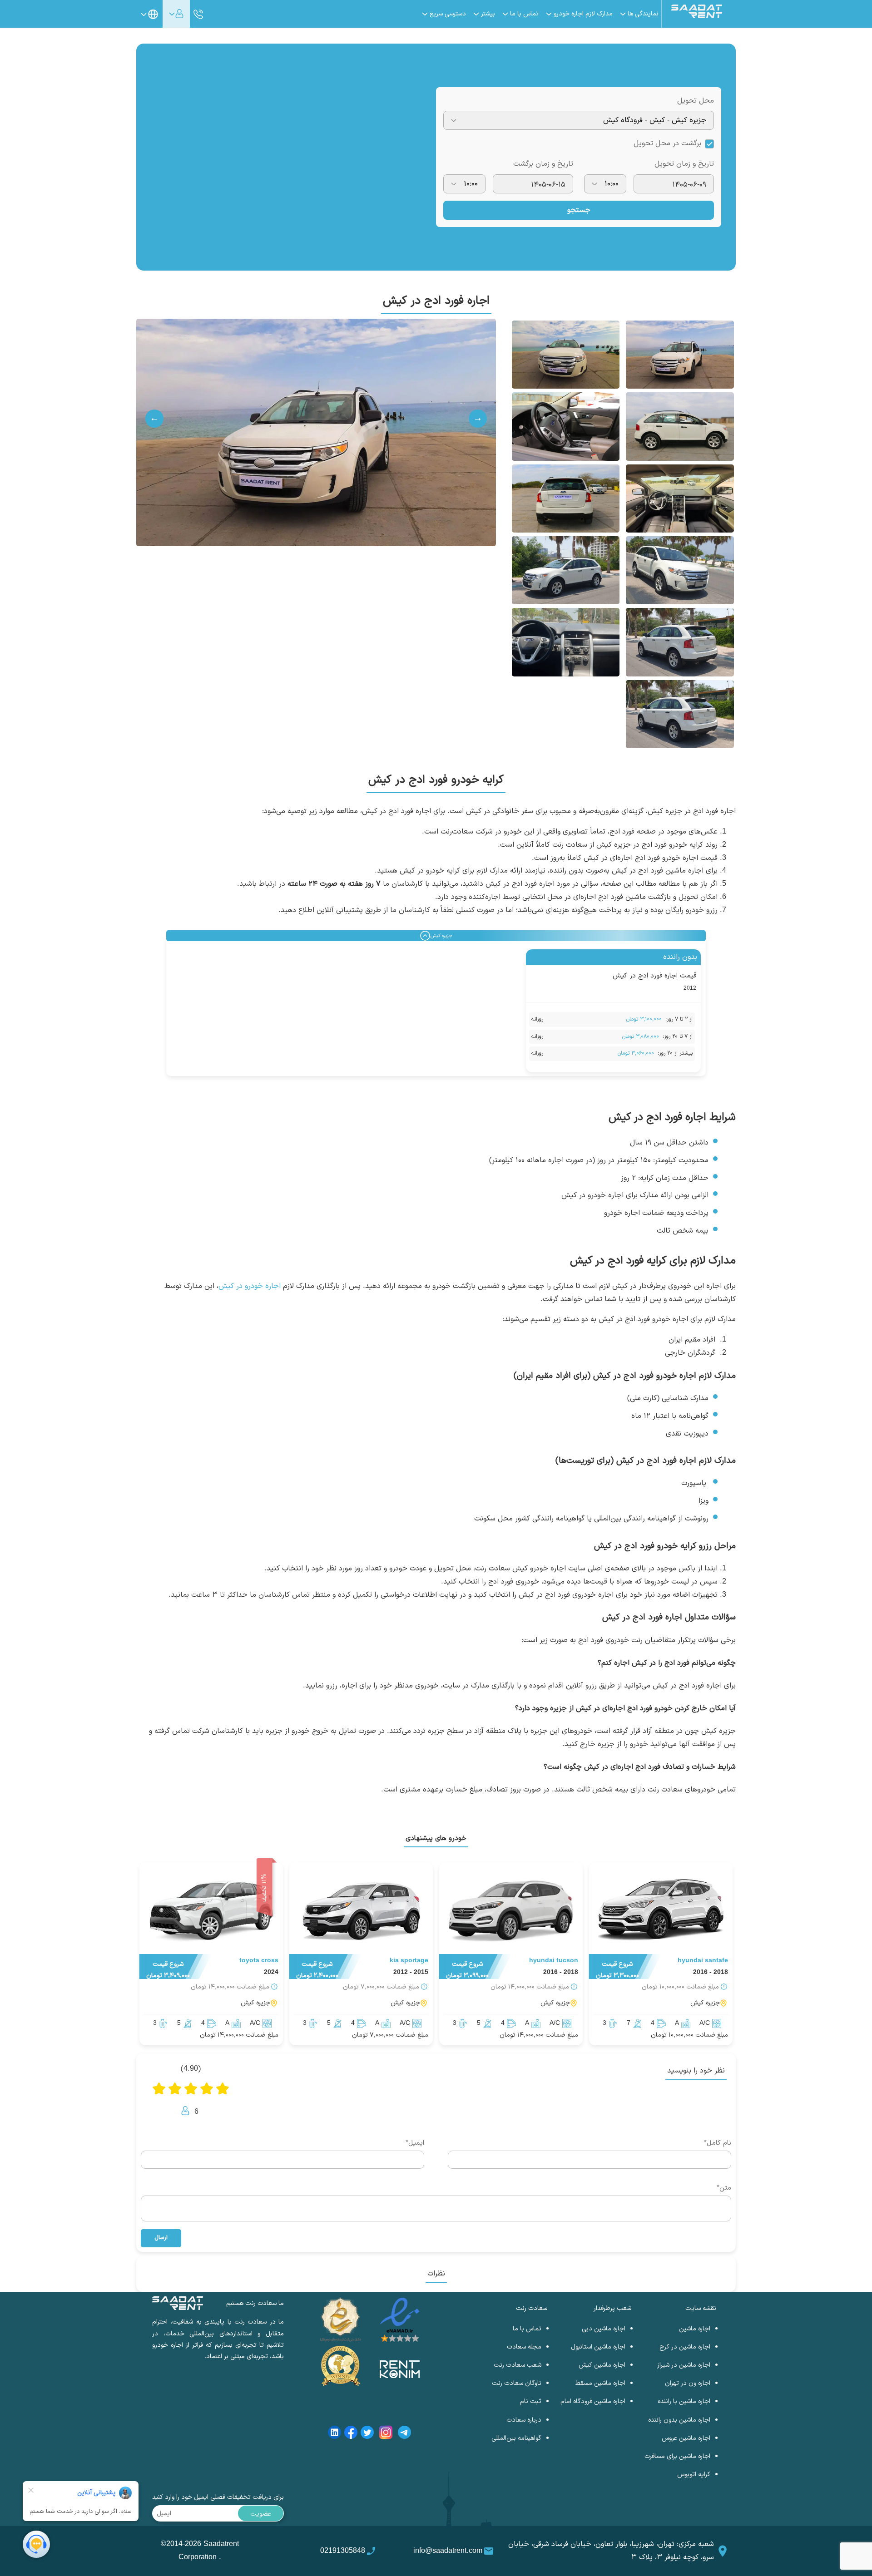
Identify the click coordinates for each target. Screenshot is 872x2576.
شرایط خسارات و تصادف (699, 1767)
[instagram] (386, 2434)
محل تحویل (696, 101)
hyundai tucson (554, 1961)
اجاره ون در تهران (688, 2383)
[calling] (198, 15)
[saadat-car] (661, 1910)
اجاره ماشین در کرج (685, 2347)
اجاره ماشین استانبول (598, 2347)
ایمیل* (415, 2143)
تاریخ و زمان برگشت (543, 164)
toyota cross (259, 1961)
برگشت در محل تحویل (667, 143)
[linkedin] (334, 2434)
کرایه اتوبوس (694, 2475)
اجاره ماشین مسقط (600, 2383)
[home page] (697, 16)
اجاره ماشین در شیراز (684, 2365)
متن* (724, 2188)
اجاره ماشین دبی (604, 2329)
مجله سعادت (524, 2347)
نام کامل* (718, 2143)
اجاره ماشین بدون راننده (679, 2420)
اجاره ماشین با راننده (684, 2401)
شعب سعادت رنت (518, 2365)
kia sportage (409, 1961)
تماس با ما (527, 2329)
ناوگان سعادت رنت (517, 2383)
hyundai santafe (703, 1961)
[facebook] (351, 2434)
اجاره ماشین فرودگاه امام (593, 2401)
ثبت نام (531, 2401)
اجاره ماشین (695, 2329)
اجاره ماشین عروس (686, 2438)
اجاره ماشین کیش (602, 2365)
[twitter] (367, 2434)
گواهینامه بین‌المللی (516, 2438)
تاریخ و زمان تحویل (684, 164)
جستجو (579, 210)
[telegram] (404, 2434)
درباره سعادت (524, 2420)
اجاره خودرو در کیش (250, 1286)
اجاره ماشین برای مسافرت (677, 2456)
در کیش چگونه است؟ (577, 1767)
